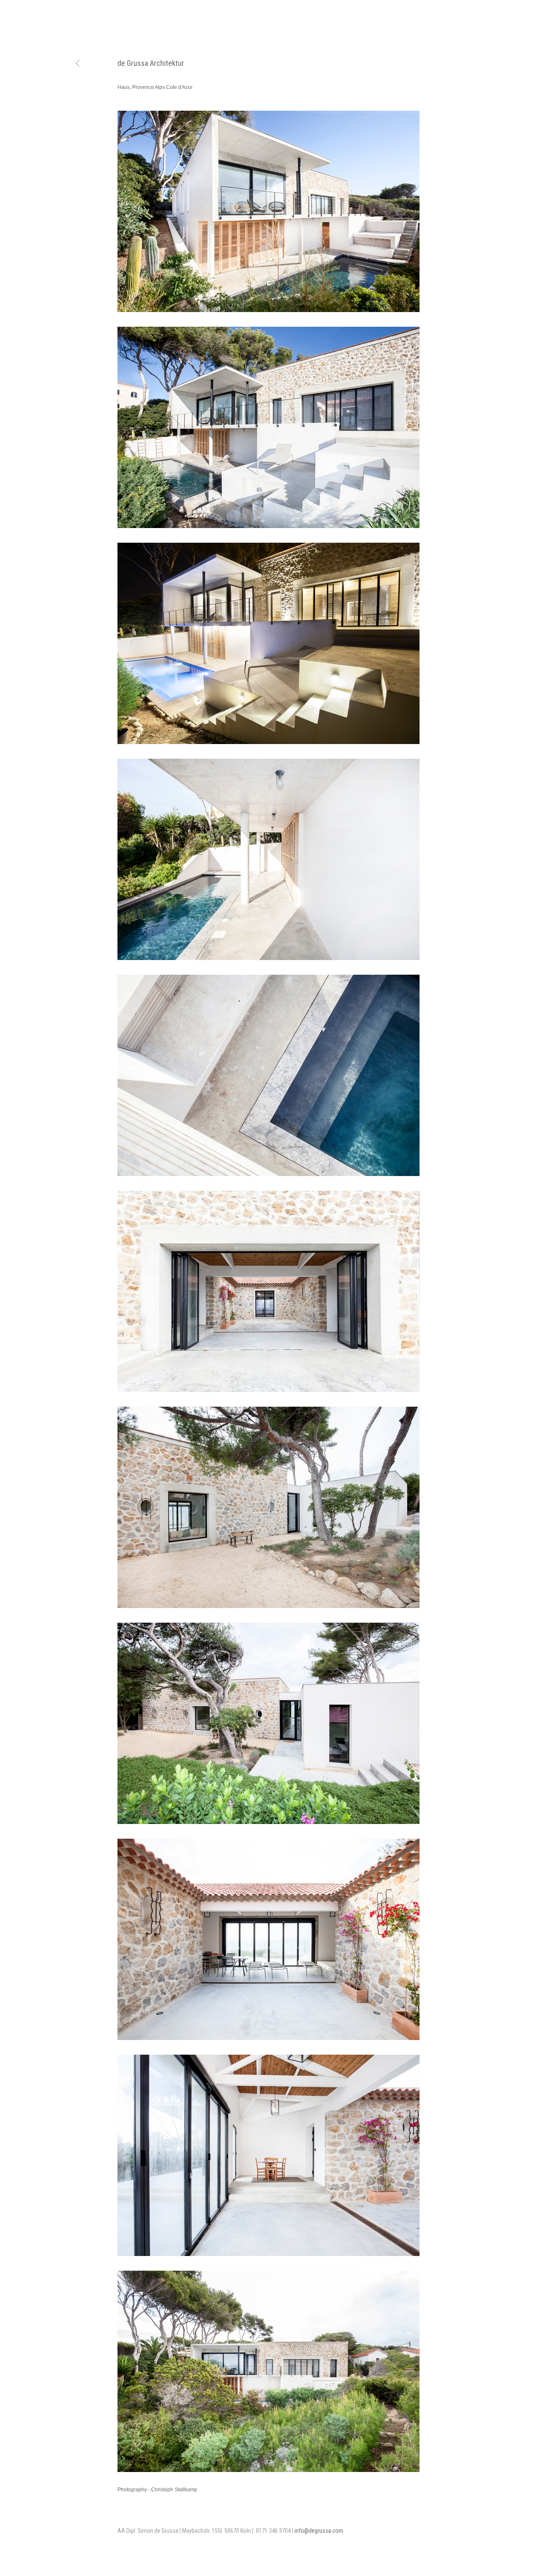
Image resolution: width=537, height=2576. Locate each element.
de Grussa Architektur (151, 63)
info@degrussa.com (319, 2531)
